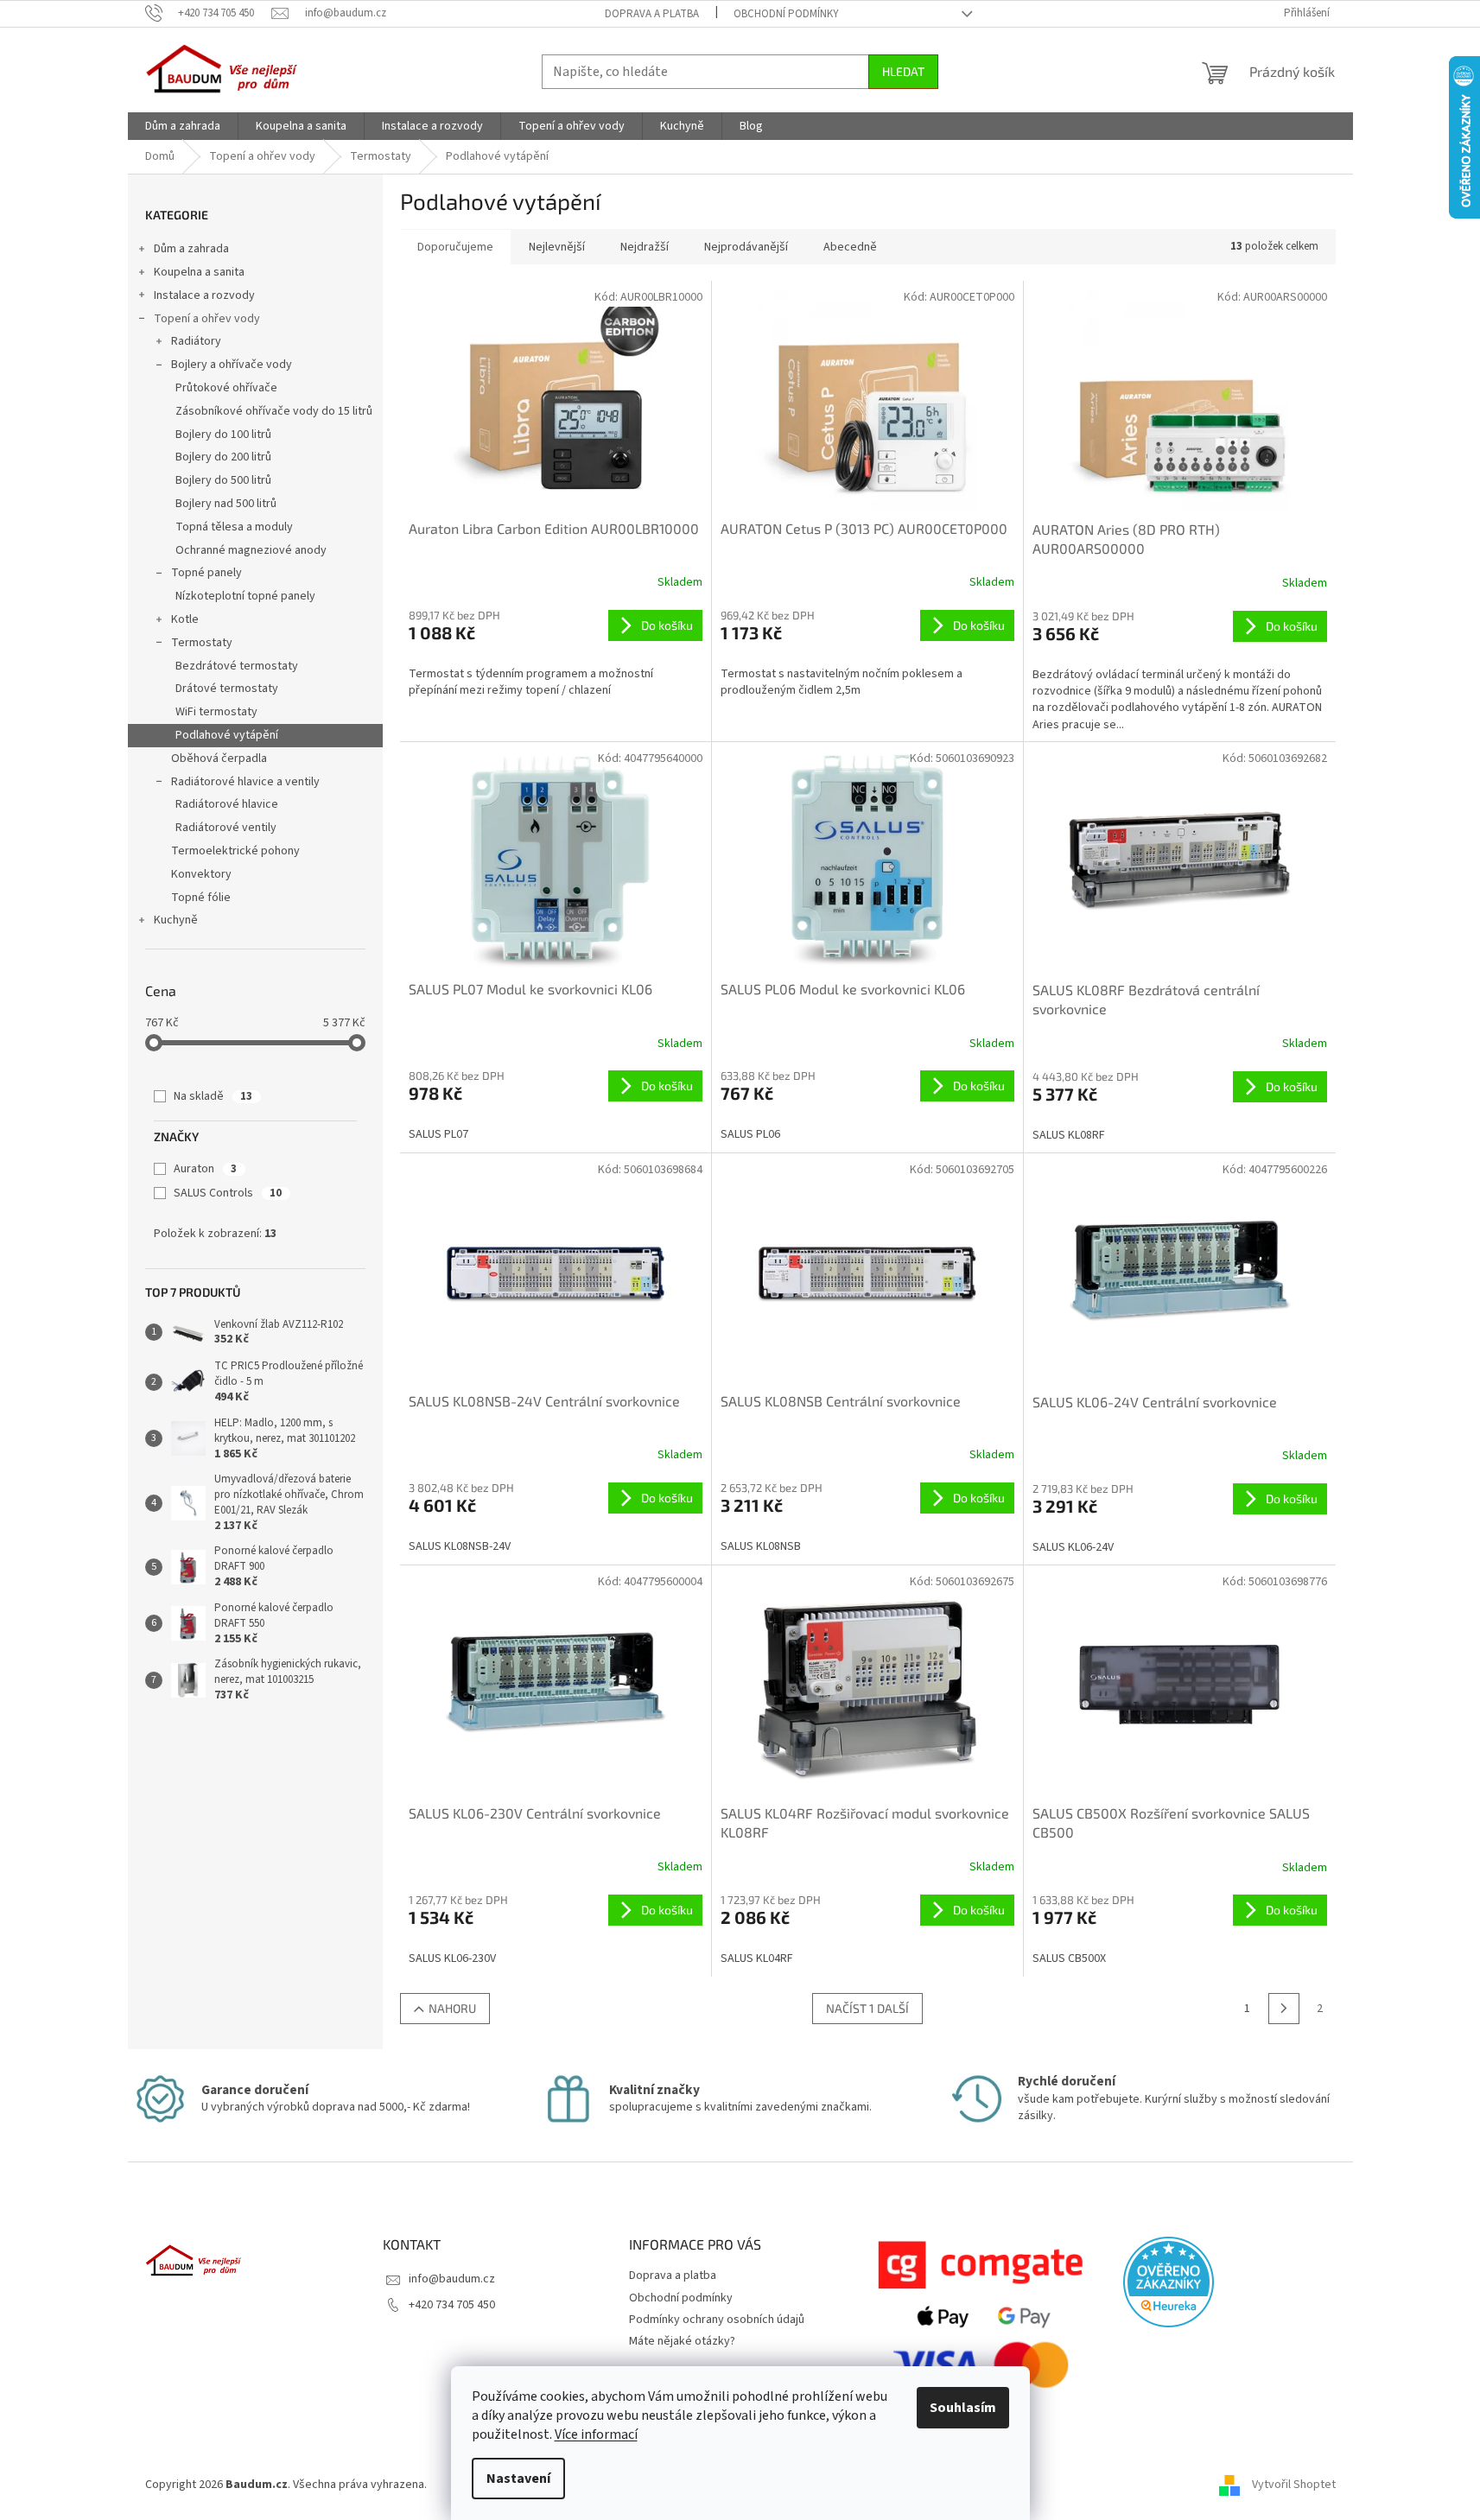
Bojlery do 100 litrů (223, 435)
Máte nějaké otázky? (682, 2341)
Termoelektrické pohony (235, 851)
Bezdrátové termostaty (237, 666)
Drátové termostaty (227, 689)
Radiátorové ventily (226, 828)
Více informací (596, 2434)
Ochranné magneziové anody (251, 550)
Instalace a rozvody (204, 295)
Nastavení (518, 2479)
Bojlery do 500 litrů (223, 480)
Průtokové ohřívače (226, 388)
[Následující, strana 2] (1284, 2009)
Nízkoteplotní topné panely (245, 596)
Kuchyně (176, 920)
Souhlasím (963, 2408)
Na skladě (213, 1096)
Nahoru (452, 2008)
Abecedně (850, 247)
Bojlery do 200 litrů (223, 457)
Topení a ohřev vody (207, 319)
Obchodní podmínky (786, 14)
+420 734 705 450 (452, 2305)
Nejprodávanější (746, 247)
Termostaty (202, 643)
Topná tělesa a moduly (234, 527)
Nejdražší (645, 247)
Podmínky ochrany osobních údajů (717, 2320)
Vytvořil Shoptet (1294, 2485)
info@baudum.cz (452, 2279)
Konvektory (201, 874)
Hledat (903, 71)
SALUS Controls (228, 1193)
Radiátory (196, 341)
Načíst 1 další (867, 2008)
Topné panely (206, 573)
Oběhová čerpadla (219, 759)
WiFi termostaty (216, 712)
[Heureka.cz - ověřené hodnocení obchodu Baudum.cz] (1169, 2282)
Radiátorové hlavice (227, 804)
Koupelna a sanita (199, 272)
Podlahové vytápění (227, 735)
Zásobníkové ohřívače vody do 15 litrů (274, 411)
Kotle (185, 619)
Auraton (205, 1169)
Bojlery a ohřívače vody (232, 365)
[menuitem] (183, 126)
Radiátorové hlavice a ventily (245, 782)
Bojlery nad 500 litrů (226, 504)
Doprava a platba (652, 14)
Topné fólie (201, 898)
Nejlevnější (557, 247)
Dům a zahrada (191, 249)
